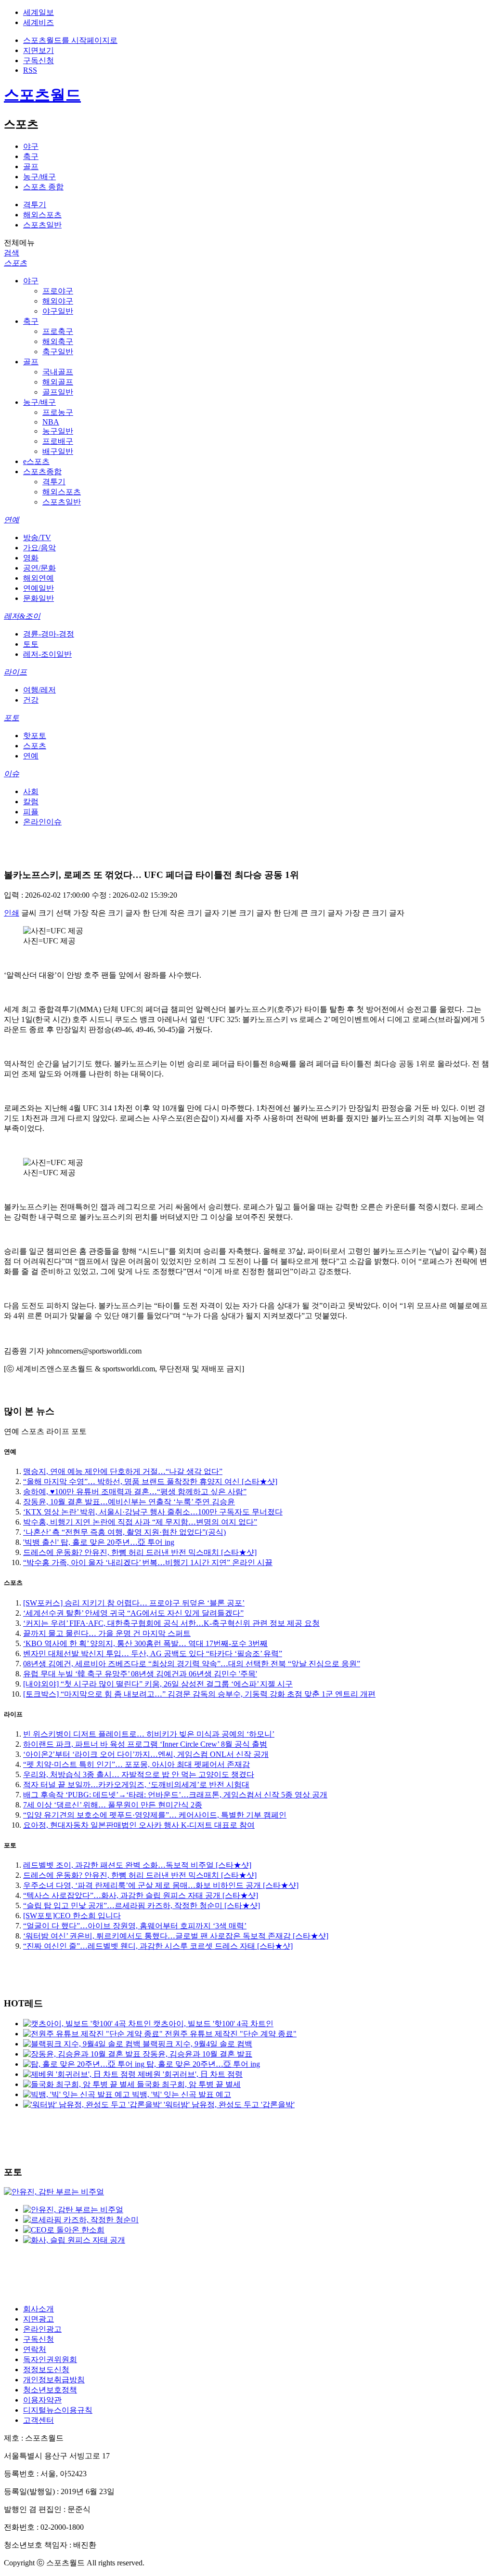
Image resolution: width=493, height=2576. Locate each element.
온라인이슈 (42, 822)
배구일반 (58, 451)
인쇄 (12, 913)
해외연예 (39, 578)
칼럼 (31, 802)
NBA (51, 422)
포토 (12, 718)
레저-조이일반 (47, 654)
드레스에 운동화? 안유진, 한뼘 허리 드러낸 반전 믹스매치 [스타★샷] (140, 1552)
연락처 (35, 2349)
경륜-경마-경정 (49, 634)
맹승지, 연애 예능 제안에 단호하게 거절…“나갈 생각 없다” (123, 1471)
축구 (31, 156)
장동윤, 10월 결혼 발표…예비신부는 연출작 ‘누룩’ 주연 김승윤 (129, 1502)
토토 (31, 644)
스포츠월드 (42, 95)
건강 (31, 700)
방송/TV (37, 538)
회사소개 (39, 2309)
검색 (12, 253)
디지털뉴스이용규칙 (58, 2410)
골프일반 (58, 392)
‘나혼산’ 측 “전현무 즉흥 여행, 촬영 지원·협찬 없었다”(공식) (124, 1532)
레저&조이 (22, 616)
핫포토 (35, 736)
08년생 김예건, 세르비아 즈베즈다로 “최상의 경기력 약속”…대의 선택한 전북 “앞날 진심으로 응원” (192, 1664)
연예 (12, 520)
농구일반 (58, 431)
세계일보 (39, 12)
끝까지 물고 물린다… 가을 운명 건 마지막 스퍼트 (107, 1633)
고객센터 (39, 2420)
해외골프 (58, 382)
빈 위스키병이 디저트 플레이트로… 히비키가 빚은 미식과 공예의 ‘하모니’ (149, 1734)
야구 (31, 146)
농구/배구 (39, 177)
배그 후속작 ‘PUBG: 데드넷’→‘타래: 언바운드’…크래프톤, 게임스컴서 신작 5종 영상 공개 (175, 1795)
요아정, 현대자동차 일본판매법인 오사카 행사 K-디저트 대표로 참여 (139, 1825)
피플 (31, 812)
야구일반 (58, 311)
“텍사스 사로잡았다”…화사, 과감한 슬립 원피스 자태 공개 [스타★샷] (141, 1895)
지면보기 (39, 50)
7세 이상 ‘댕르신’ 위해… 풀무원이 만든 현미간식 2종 (113, 1805)
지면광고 (39, 2319)
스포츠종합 (42, 471)
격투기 (35, 205)
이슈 (12, 774)
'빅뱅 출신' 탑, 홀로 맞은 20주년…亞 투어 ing (99, 1542)
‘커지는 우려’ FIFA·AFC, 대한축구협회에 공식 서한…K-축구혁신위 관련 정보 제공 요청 (171, 1623)
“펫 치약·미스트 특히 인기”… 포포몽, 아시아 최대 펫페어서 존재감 (136, 1764)
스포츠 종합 (43, 187)
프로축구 (58, 331)
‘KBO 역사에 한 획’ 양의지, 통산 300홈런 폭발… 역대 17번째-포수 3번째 (145, 1643)
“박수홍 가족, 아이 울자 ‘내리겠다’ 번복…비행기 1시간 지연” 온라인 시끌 (148, 1562)
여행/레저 (39, 690)
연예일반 (39, 588)
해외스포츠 (42, 215)
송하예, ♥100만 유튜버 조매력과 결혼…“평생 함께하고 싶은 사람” (135, 1492)
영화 (31, 558)
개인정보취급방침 (54, 2380)
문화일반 (39, 598)
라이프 (15, 672)
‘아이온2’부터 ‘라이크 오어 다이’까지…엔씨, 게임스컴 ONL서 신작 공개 (146, 1754)
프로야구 (58, 291)
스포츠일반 (42, 225)
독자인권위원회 (50, 2359)
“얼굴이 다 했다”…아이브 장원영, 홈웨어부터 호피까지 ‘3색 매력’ (135, 1926)
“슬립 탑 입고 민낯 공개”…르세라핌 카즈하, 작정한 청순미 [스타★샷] (142, 1905)
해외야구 (58, 301)
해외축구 (58, 341)
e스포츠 (36, 461)
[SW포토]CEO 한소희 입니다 (72, 1916)
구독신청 (39, 60)
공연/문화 (39, 568)
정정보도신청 (46, 2370)
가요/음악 (39, 548)
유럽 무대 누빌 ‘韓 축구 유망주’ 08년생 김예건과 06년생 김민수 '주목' (140, 1674)
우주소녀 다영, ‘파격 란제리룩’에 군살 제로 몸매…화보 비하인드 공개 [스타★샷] (161, 1885)
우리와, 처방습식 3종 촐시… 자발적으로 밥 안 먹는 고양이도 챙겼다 (139, 1774)
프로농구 (58, 412)
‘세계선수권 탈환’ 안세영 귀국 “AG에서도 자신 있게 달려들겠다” (133, 1613)
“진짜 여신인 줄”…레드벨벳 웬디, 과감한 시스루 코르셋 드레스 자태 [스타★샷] (158, 1946)
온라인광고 (42, 2329)
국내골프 (58, 372)
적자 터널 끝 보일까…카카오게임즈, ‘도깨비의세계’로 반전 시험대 (136, 1785)
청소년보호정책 (50, 2390)
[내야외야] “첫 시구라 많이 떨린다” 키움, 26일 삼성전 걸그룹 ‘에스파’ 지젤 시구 (158, 1684)
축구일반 (58, 352)
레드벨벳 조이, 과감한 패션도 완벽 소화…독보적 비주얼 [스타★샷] (137, 1865)
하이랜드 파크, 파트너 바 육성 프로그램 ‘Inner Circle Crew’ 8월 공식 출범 (145, 1744)
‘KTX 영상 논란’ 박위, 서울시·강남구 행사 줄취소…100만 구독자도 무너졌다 (153, 1512)
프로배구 (58, 441)
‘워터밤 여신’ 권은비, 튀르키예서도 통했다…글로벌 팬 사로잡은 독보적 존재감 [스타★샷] (176, 1936)
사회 (31, 791)
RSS (30, 70)
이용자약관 (42, 2400)
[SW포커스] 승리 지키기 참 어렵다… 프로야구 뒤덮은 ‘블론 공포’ (134, 1603)
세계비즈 (39, 22)
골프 (31, 166)
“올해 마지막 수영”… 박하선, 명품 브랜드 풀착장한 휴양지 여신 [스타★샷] (150, 1481)
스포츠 (15, 263)
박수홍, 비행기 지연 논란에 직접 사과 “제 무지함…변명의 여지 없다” (140, 1522)
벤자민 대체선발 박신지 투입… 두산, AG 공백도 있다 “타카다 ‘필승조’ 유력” (153, 1653)
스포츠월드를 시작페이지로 (70, 40)
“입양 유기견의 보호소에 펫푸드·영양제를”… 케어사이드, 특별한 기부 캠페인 (155, 1815)
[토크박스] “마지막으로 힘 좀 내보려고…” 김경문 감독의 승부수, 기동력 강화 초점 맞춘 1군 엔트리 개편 (199, 1694)
